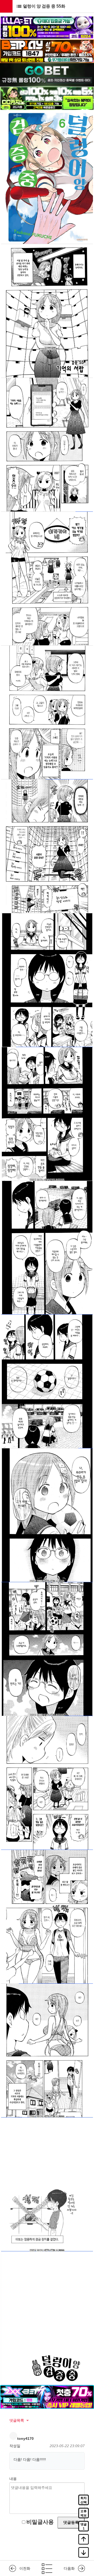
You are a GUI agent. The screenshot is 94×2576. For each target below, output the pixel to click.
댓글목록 (17, 2420)
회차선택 (84, 2500)
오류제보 (84, 2513)
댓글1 (84, 2526)
